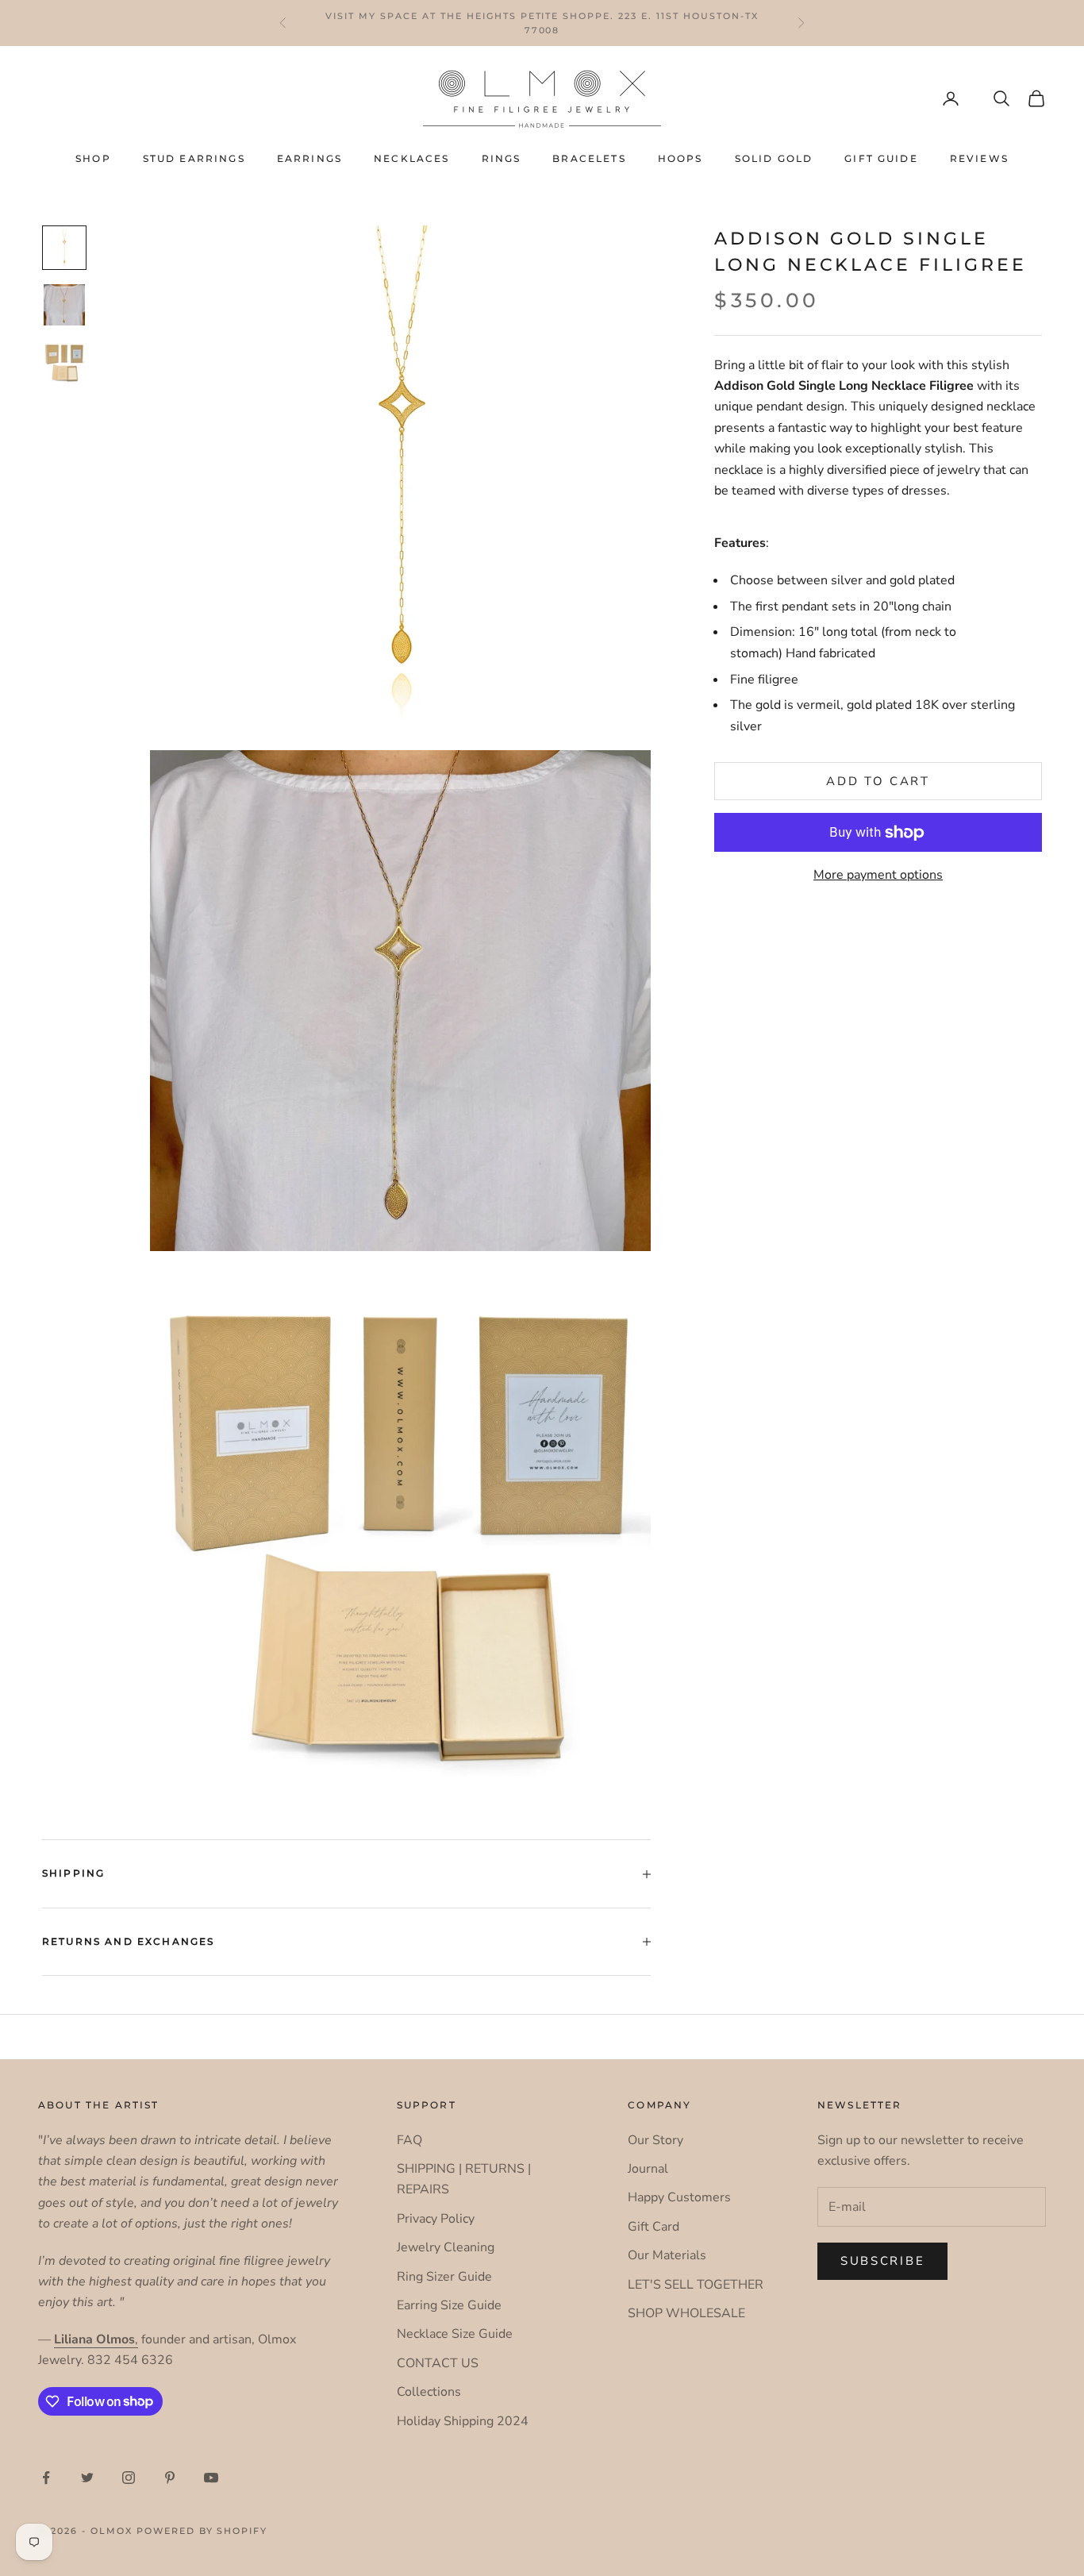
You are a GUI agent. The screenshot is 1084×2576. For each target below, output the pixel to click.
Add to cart (878, 781)
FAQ (409, 2140)
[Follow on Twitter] (87, 2478)
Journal (648, 2169)
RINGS (502, 158)
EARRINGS (309, 158)
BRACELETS (589, 158)
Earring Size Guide (449, 2305)
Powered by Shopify (202, 2531)
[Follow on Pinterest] (170, 2478)
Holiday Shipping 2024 (463, 2421)
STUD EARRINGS (194, 158)
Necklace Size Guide (455, 2334)
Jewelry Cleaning (446, 2247)
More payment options (878, 875)
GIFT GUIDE (881, 158)
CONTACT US (438, 2363)
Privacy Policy (436, 2219)
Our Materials (667, 2255)
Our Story (655, 2140)
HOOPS (680, 158)
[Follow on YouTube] (211, 2478)
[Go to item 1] (64, 248)
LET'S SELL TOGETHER (696, 2285)
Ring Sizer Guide (444, 2277)
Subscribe (882, 2261)
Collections (429, 2392)
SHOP (93, 158)
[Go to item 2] (64, 305)
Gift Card (653, 2227)
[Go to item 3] (64, 362)
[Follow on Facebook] (46, 2478)
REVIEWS (979, 158)
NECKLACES (411, 158)
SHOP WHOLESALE (686, 2313)
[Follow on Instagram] (129, 2478)
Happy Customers (679, 2197)
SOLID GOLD (774, 158)
